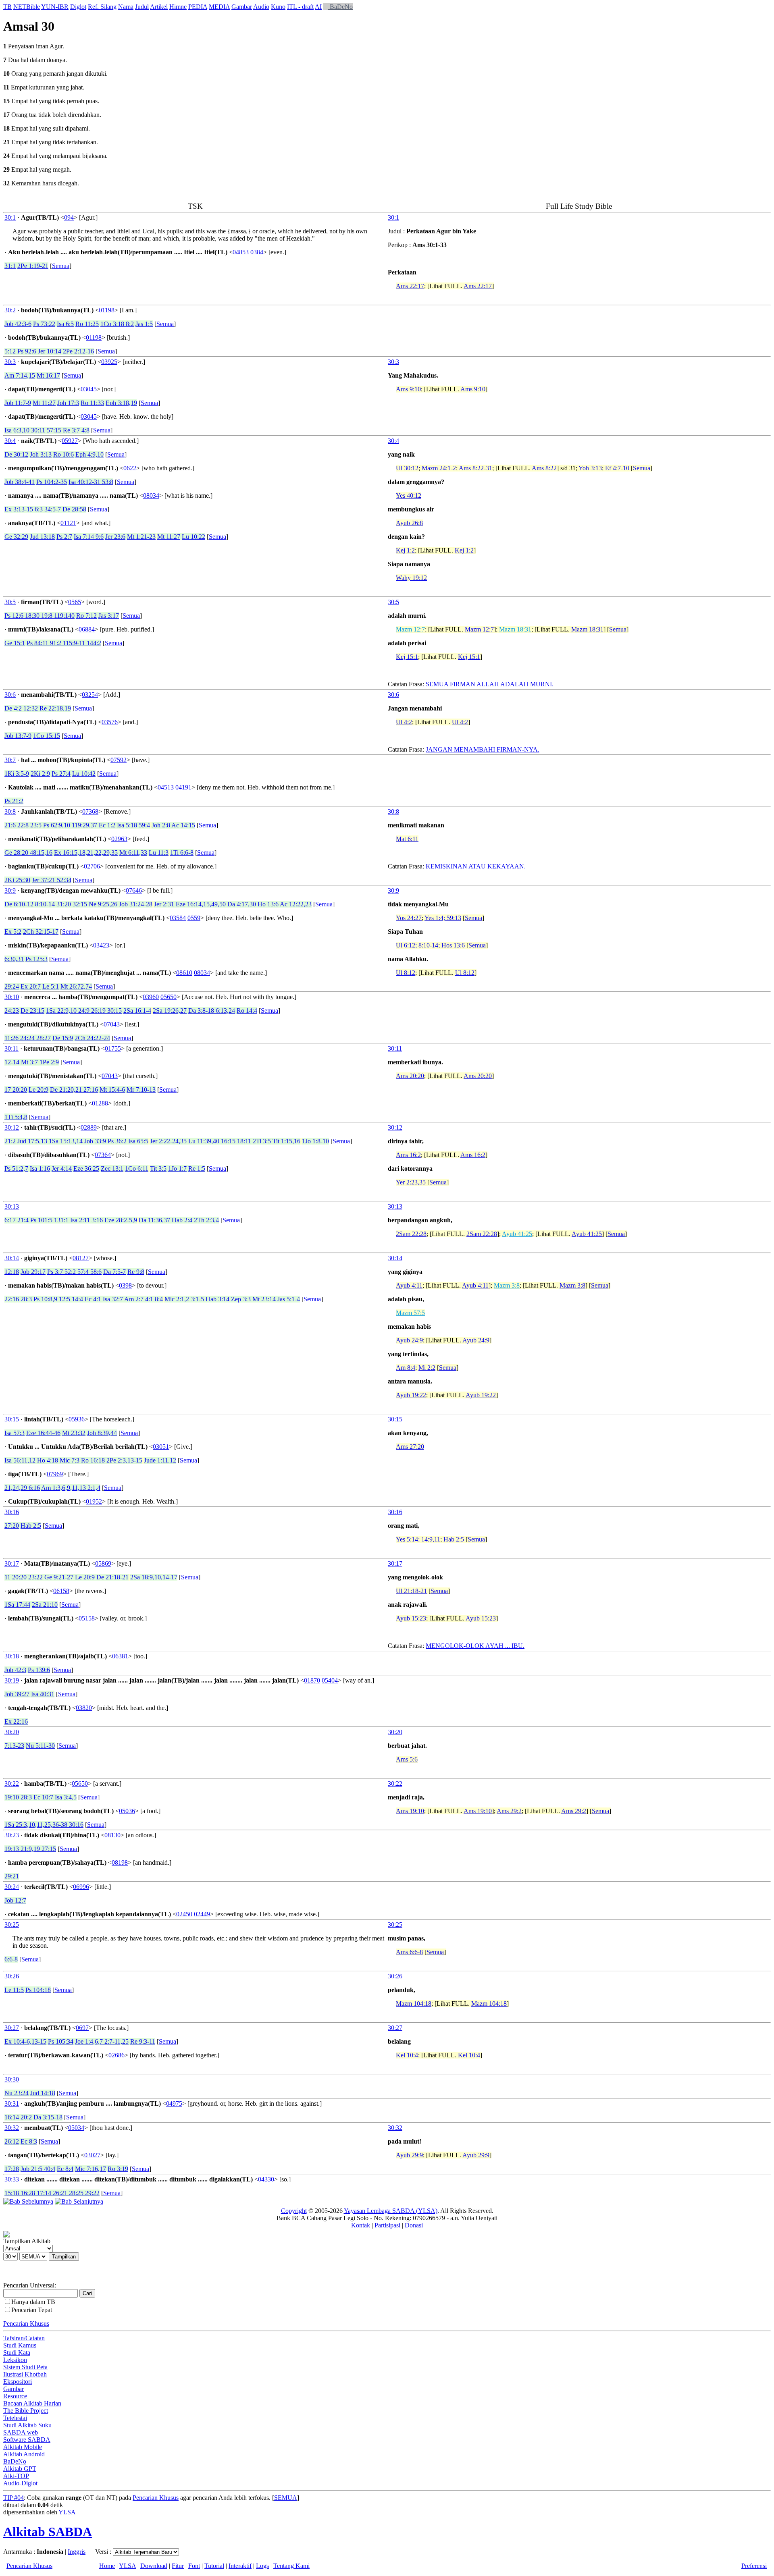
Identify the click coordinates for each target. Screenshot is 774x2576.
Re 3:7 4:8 (76, 430)
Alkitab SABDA (48, 2532)
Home (107, 2566)
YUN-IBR (55, 7)
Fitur (178, 2566)
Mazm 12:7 (410, 629)
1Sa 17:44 (17, 1605)
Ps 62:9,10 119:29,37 (70, 825)
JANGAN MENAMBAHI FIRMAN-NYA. (483, 749)
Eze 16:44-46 (43, 1433)
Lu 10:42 (84, 774)
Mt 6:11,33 (133, 853)
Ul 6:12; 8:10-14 (417, 945)
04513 (166, 787)
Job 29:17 (33, 1272)
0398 (125, 1285)
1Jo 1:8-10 (315, 1141)
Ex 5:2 (13, 932)
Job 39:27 (17, 1694)
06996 (81, 1887)
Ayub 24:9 (409, 1340)
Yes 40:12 (409, 495)
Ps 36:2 (117, 1141)
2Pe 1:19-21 (33, 266)
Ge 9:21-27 (59, 1577)
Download (154, 2566)
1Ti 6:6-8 (182, 853)
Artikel (159, 7)
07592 (119, 760)
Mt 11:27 (44, 403)
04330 (266, 2179)
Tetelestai (15, 2418)
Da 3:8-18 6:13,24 (212, 1011)
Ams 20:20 (410, 1076)
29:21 (12, 1876)
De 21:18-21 (112, 1577)
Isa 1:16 (40, 1169)
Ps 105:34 (61, 2041)
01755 (113, 1048)
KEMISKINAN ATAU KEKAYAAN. (476, 866)
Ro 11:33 (92, 403)
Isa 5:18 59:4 (133, 825)
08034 (151, 495)
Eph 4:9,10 (89, 454)
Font (194, 2566)
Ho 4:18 (48, 1460)
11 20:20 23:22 (24, 1577)
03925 (109, 362)
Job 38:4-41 (20, 482)
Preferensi (754, 2566)
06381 (120, 1656)
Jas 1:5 (144, 324)
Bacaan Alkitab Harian (32, 2403)
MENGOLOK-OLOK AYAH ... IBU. (475, 1646)
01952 (94, 1501)
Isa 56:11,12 (20, 1460)
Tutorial (214, 2566)
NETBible (27, 7)
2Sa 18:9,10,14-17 (154, 1577)
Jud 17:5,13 (32, 1141)
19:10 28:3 (18, 1797)
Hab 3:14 (217, 1299)
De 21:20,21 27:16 (74, 1090)
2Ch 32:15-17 (41, 932)
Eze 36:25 (86, 1169)
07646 (134, 890)
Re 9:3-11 (143, 2041)
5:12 (10, 351)
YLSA (67, 2512)
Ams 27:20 (410, 1447)
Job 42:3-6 (18, 324)
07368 (90, 811)
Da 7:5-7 (114, 1272)
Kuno (278, 7)
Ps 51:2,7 (16, 1169)
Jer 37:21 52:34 (52, 880)
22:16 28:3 (18, 1299)
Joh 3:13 (41, 454)
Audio (261, 7)
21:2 (10, 1141)
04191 (183, 787)
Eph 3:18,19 (121, 403)
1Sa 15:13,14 (66, 1141)
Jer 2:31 (164, 904)
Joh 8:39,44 (102, 1433)
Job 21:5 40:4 (38, 2169)
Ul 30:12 (407, 468)
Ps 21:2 (14, 801)
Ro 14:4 (247, 1011)
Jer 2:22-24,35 (168, 1141)
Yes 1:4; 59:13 (443, 918)
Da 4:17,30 (242, 904)
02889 (89, 1127)
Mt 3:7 (29, 1062)
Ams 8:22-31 (475, 468)
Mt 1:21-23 (141, 537)
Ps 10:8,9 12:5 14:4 (58, 1299)
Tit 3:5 (158, 1169)
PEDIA (198, 7)
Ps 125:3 (36, 959)
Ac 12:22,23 (296, 904)
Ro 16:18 (93, 1460)
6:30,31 (14, 959)
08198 (120, 1862)
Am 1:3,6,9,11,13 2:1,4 (71, 1488)
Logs (262, 2566)
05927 (70, 441)
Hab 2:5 (31, 1526)
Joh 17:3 (68, 403)
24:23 (12, 1011)
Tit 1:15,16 (286, 1141)
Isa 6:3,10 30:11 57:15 (33, 430)
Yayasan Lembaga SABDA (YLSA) (391, 2211)
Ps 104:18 (38, 1990)
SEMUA (286, 2498)
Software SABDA (27, 2440)
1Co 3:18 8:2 (117, 324)
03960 (151, 997)
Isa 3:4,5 (66, 1797)
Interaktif (240, 2566)
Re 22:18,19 (55, 708)
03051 (161, 1447)
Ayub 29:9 (409, 2155)
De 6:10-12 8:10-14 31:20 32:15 (46, 904)
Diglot (78, 7)
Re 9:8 (136, 1272)
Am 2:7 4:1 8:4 (144, 1299)
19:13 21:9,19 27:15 (30, 1849)
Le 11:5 (14, 1990)
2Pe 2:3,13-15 (124, 1460)
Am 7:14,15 (20, 375)
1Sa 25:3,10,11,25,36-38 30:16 (44, 1825)
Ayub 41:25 (517, 1234)
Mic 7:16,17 (91, 2169)
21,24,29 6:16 (22, 1488)
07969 (55, 1474)
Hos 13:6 (453, 945)
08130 (112, 1835)
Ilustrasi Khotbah (25, 2374)
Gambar (242, 7)
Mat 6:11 (407, 839)
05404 (330, 1680)
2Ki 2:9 (40, 774)
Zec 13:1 (112, 1169)
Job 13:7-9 (18, 736)
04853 (241, 252)
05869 (103, 1563)
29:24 (12, 986)
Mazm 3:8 (507, 1285)
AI (318, 7)
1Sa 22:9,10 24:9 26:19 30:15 (84, 1011)
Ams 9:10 (408, 389)
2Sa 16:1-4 (137, 1011)
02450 (184, 1914)
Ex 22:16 (16, 1721)
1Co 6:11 (137, 1169)
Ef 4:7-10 (617, 468)
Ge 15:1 (15, 643)
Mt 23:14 (264, 1299)
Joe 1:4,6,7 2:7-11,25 (102, 2041)
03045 (89, 389)
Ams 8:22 (544, 468)
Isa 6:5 (65, 324)
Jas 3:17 (109, 616)
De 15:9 (63, 1038)
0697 (82, 2028)
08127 (81, 1258)
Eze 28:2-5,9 (121, 1220)
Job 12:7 (15, 1900)
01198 (107, 310)
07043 (112, 1024)
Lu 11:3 (159, 853)
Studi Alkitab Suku (27, 2425)
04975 (174, 2103)
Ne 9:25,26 (103, 904)
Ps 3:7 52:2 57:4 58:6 (74, 1272)
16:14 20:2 (18, 2117)
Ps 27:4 (61, 774)
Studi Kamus (20, 2345)
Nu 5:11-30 (40, 1746)
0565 (75, 602)
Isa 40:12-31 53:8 (91, 482)
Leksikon (15, 2360)
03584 (178, 918)
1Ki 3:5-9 (17, 774)
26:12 (12, 2141)
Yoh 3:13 (590, 468)
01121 (68, 523)
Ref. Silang (102, 7)
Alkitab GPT (20, 2469)
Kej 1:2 (405, 550)
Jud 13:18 (42, 537)
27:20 (12, 1526)
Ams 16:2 (408, 1155)
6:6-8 (11, 1959)
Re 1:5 (197, 1169)
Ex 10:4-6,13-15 (25, 2041)
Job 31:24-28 (136, 904)
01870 (312, 1680)
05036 (127, 1811)
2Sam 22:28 (411, 1234)
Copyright (294, 2211)
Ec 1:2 (107, 825)
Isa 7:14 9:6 (89, 537)
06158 (61, 1591)
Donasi (414, 2225)
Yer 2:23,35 (411, 1182)
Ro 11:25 (87, 324)
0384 (257, 252)
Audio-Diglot (20, 2483)
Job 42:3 (15, 1670)
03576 (110, 722)
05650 (169, 997)
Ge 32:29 (16, 537)
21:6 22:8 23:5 (23, 825)
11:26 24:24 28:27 (28, 1038)
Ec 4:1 (93, 1299)
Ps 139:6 (39, 1670)
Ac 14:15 (183, 825)
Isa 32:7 (113, 1299)
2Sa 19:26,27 (170, 1011)
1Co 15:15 (47, 736)
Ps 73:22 (44, 324)
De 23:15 (32, 1011)
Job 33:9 (95, 1141)
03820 (84, 1708)
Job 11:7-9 (18, 403)
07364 (103, 1155)
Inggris (77, 2552)
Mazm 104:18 (414, 2004)
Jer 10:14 (50, 351)
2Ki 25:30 (17, 880)
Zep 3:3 (241, 1299)
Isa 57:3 (15, 1433)
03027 (92, 2155)
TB (7, 7)
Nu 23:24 (17, 2093)
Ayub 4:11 (409, 1285)
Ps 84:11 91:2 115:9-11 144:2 (64, 643)
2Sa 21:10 (45, 1605)
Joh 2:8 (161, 825)
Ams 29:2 (509, 1811)
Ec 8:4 (65, 2169)
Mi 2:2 (427, 1368)
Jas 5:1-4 (289, 1299)
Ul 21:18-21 (411, 1591)
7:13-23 (14, 1746)
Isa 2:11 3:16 (86, 1220)
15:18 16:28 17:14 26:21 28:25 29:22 (52, 2193)
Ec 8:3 (29, 2141)
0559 (194, 918)
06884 (87, 629)
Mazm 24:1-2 (439, 468)
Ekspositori (18, 2382)
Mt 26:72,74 (76, 986)
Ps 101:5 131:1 (49, 1220)
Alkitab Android (24, 2454)
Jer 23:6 (115, 537)
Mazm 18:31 (515, 629)
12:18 (12, 1272)
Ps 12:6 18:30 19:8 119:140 (40, 616)
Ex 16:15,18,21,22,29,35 (86, 853)
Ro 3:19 (118, 2169)
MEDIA (219, 7)
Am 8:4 (406, 1368)
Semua (61, 266)
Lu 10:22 (193, 537)
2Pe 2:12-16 (78, 351)
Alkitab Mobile (23, 2447)
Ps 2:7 (64, 537)
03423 (101, 945)
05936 (77, 1419)
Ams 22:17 (410, 286)
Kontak (361, 2225)
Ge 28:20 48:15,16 (28, 853)
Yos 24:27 (409, 918)
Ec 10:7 (43, 1797)
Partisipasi (387, 2225)
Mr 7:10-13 (141, 1090)
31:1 (10, 266)
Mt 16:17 (48, 375)
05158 (87, 1618)
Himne (178, 7)
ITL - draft (300, 7)
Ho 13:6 (268, 904)
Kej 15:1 (407, 657)
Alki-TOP (16, 2476)
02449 (202, 1914)
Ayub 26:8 (409, 523)
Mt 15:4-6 (112, 1090)
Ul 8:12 (406, 973)
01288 (100, 1103)
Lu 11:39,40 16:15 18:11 (220, 1141)
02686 (117, 2055)
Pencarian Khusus (26, 2324)
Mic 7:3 (70, 1460)
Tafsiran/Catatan (24, 2338)
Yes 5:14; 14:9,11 (418, 1539)
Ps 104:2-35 (52, 482)
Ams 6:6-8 (409, 1952)
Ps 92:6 (27, 351)
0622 (130, 468)
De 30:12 (16, 454)
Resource (15, 2396)
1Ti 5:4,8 (16, 1117)
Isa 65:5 (138, 1141)
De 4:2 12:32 (21, 708)
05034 (76, 2128)
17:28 (12, 2169)
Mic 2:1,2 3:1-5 (184, 1299)
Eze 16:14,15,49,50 (201, 904)
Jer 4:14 (62, 1169)
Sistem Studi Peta (25, 2367)
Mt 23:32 (74, 1433)
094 (69, 217)
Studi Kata (17, 2353)
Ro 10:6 (63, 454)
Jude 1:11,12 (160, 1460)
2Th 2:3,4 (206, 1220)
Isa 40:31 (43, 1694)
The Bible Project (26, 2411)
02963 (119, 839)
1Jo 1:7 (177, 1169)
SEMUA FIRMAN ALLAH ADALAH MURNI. (490, 684)
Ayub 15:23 (411, 1618)
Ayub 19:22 (411, 1395)
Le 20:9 (38, 1090)
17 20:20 (16, 1090)
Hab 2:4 (182, 1220)
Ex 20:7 (31, 986)
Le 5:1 (51, 986)
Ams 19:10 (410, 1811)
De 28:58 (74, 509)
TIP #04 (14, 2498)
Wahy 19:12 (411, 578)
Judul (142, 7)
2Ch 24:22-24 (92, 1038)
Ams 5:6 (407, 1759)
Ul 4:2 (404, 722)
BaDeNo (340, 7)
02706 (92, 866)
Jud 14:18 (43, 2093)
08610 (184, 973)
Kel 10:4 (407, 2055)
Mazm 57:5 (410, 1313)
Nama (126, 7)
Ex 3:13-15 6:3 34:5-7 (33, 509)
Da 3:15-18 (48, 2117)
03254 (90, 695)
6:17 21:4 (17, 1220)
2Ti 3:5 (262, 1141)
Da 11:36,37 (154, 1220)
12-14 (12, 1062)
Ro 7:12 (86, 616)
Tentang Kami (291, 2566)
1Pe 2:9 (49, 1062)
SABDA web (21, 2432)
